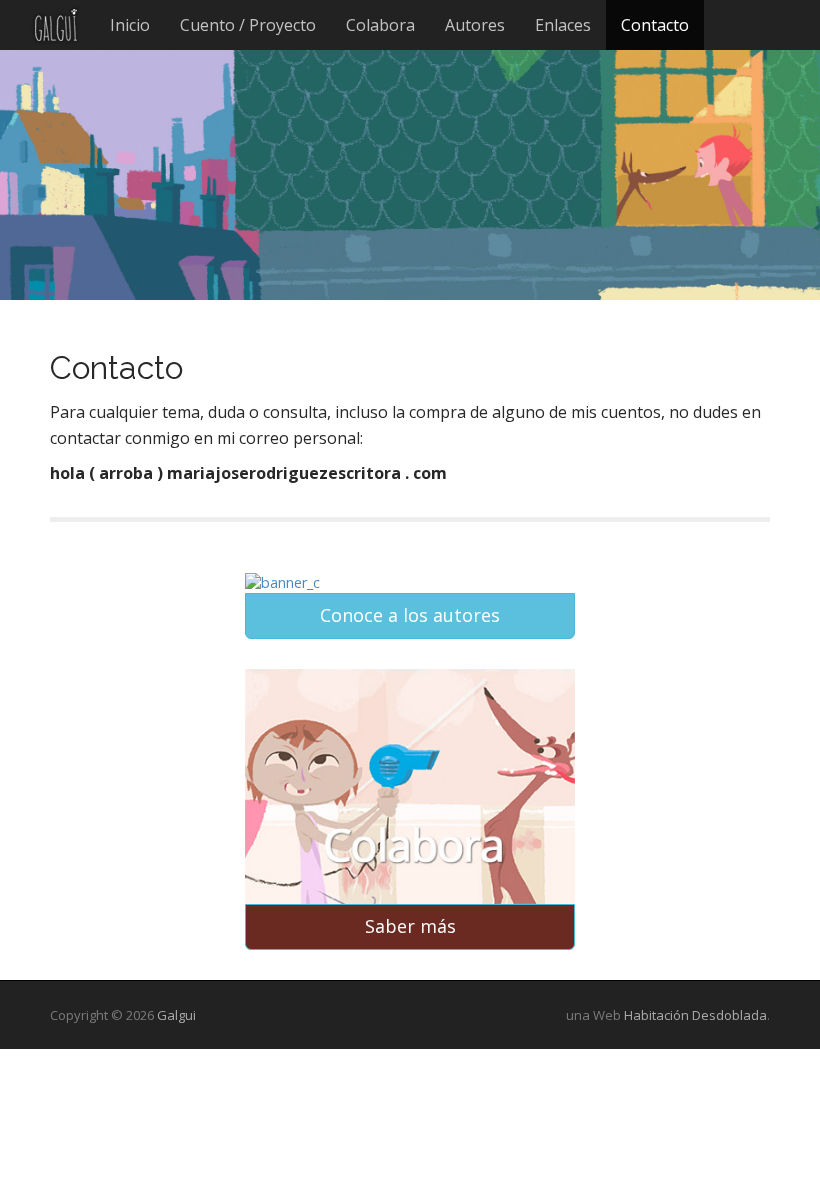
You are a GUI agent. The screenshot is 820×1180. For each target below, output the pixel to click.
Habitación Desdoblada (695, 1015)
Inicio (130, 25)
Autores (475, 25)
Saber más (410, 926)
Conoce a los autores (410, 615)
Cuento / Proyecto (248, 25)
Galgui (176, 1015)
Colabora (380, 25)
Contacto (655, 25)
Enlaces (563, 25)
